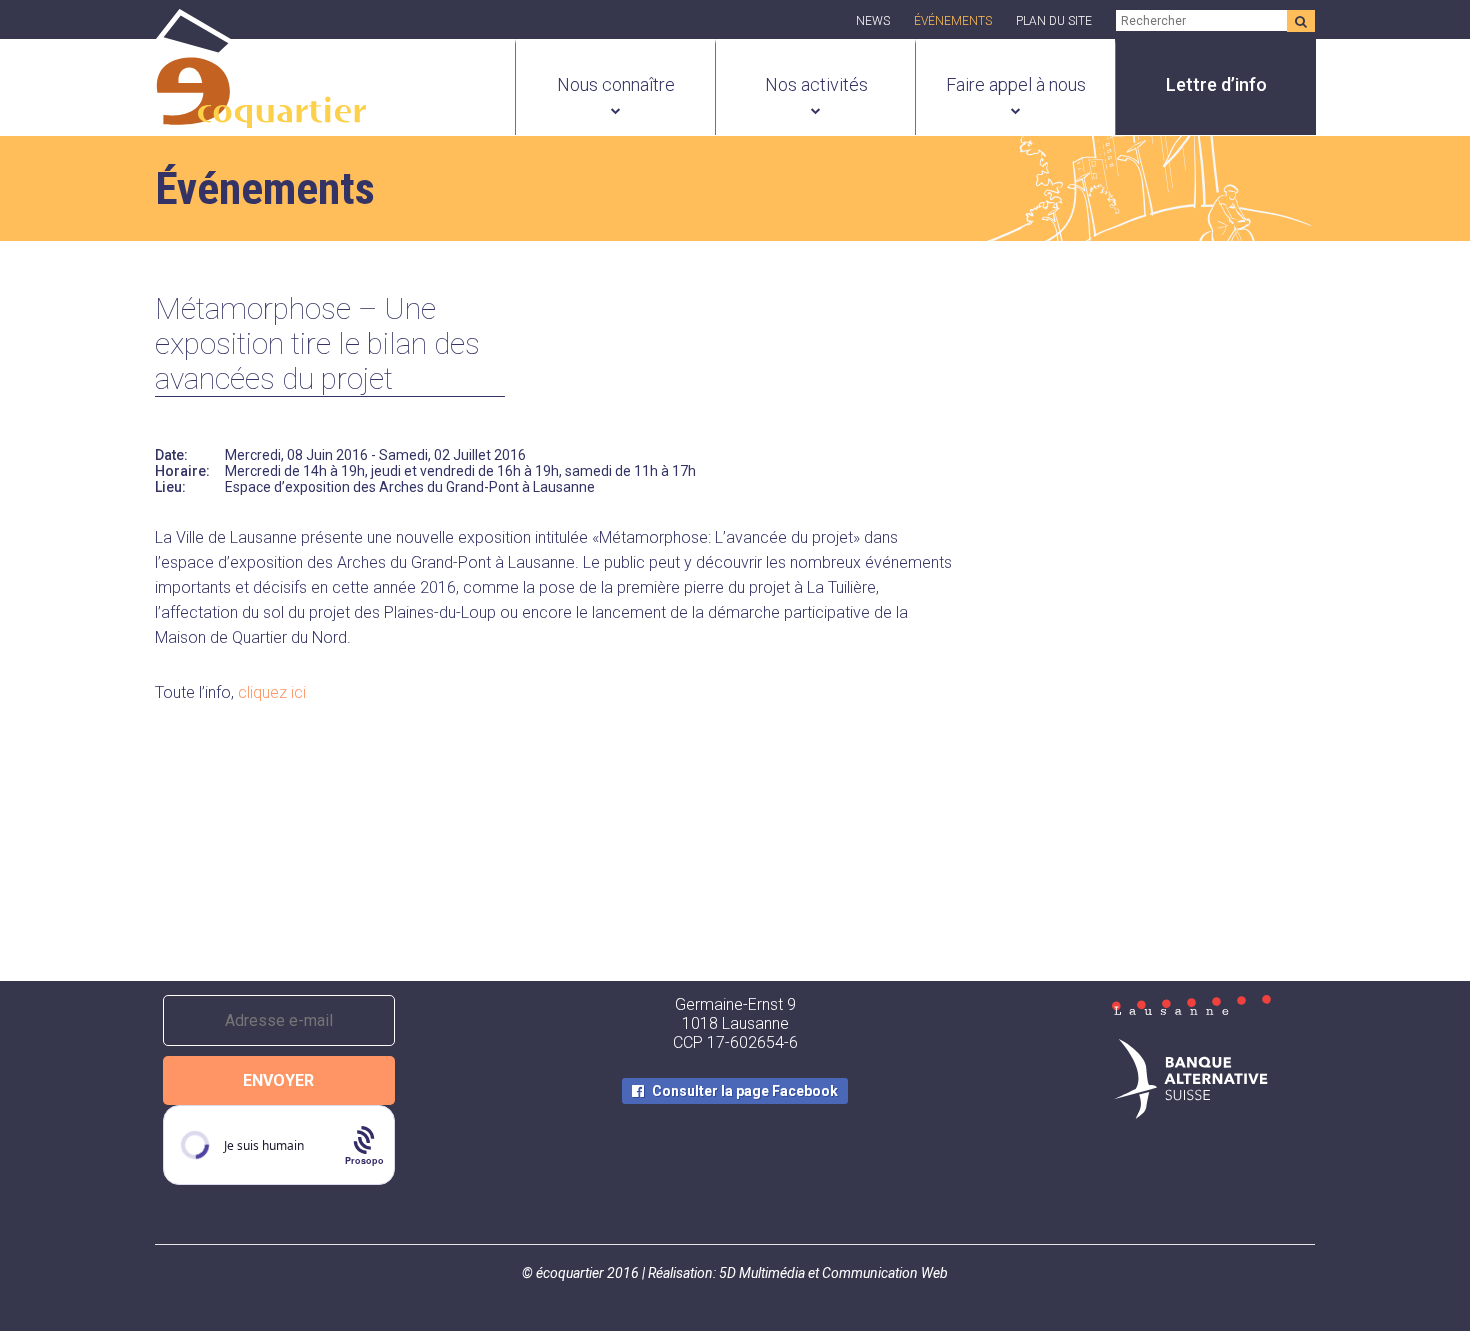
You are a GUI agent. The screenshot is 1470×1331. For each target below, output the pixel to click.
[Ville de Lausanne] (1191, 1007)
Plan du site (1054, 21)
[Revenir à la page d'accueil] (260, 117)
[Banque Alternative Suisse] (1191, 1081)
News (873, 21)
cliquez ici (272, 692)
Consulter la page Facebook (745, 1091)
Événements (953, 21)
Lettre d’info (1216, 84)
